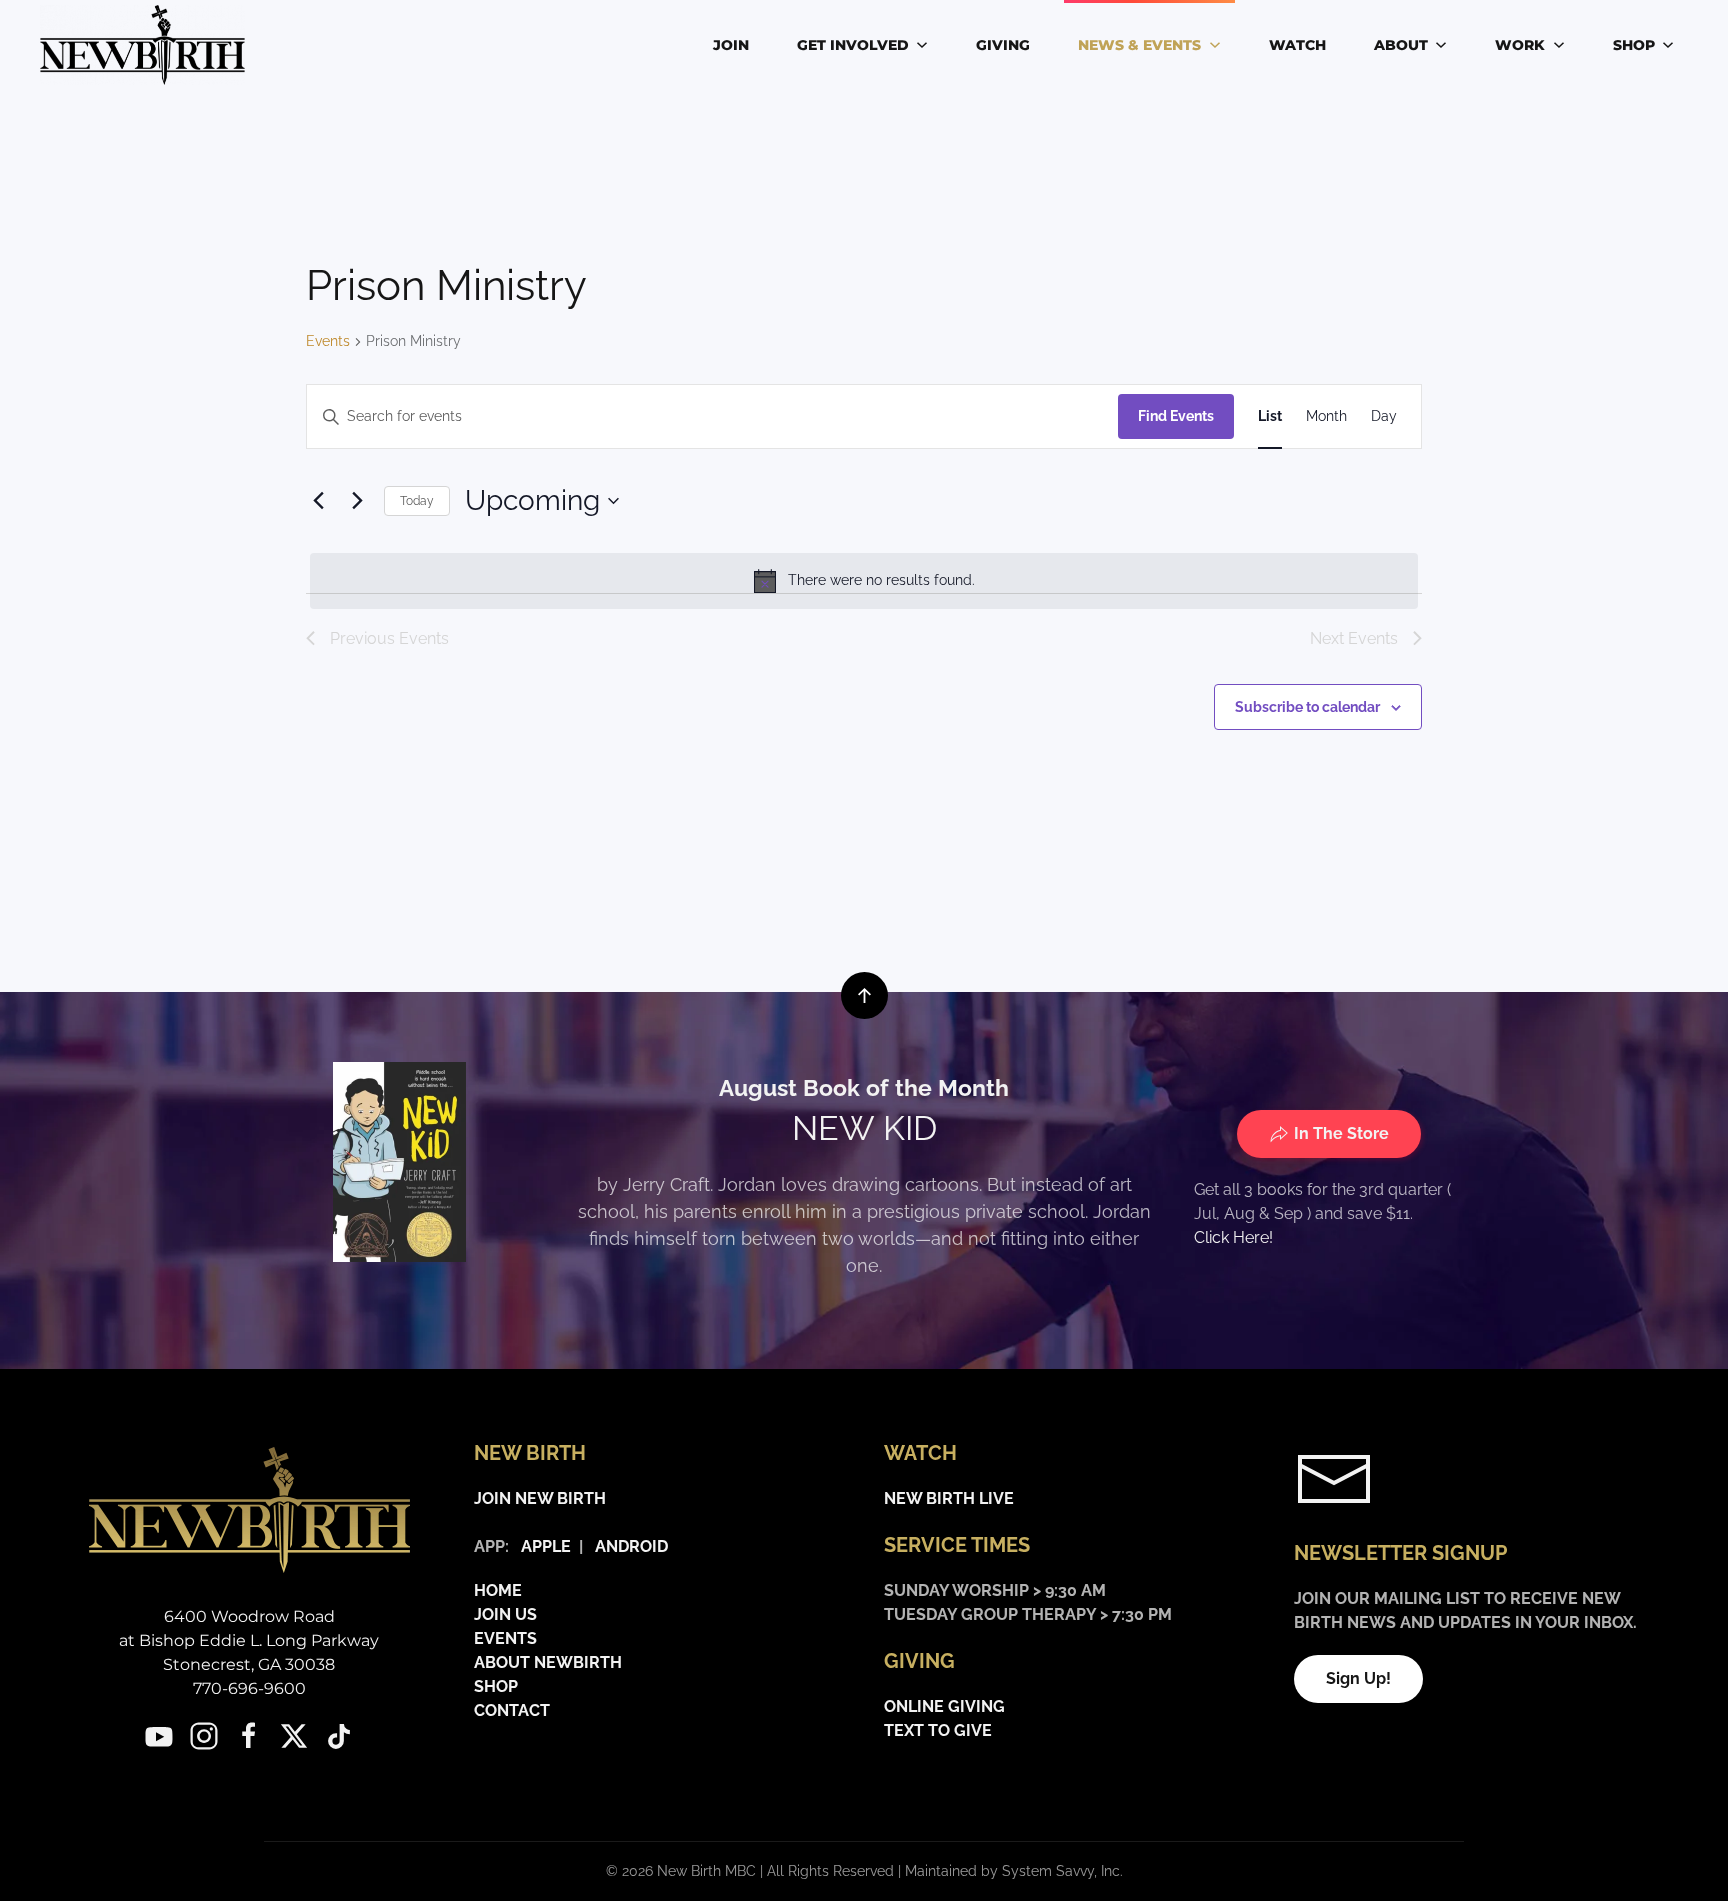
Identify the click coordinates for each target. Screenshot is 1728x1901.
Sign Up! (1358, 1678)
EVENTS (505, 1638)
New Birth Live (949, 1498)
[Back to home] (145, 45)
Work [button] (1520, 45)
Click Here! (1233, 1237)
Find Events (1176, 416)
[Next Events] (357, 501)
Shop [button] (1634, 45)
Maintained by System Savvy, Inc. (1014, 1871)
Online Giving (944, 1706)
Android (631, 1546)
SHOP (496, 1686)
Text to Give (938, 1730)
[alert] (864, 581)
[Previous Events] (318, 501)
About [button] (1401, 45)
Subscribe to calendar (1307, 707)
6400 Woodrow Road (249, 1616)
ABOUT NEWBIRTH (548, 1662)
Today (417, 501)
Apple (542, 1546)
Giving (1003, 45)
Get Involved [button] (853, 45)
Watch (1297, 45)
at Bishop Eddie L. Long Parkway (249, 1640)
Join (731, 45)
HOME (498, 1590)
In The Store (1341, 1133)
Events (328, 341)
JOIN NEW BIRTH (540, 1498)
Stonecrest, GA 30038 (249, 1664)
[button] (864, 995)
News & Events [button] (1139, 45)
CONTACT (512, 1710)
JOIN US (505, 1614)
